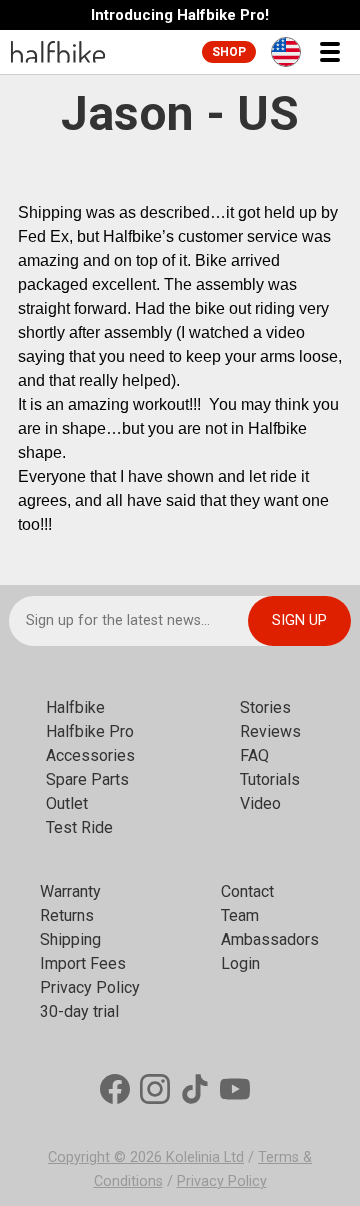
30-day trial (79, 1011)
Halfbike (75, 707)
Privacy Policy (90, 987)
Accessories (90, 755)
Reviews (270, 731)
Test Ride (79, 827)
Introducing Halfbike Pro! (180, 15)
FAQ (254, 755)
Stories (265, 707)
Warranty (70, 891)
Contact (247, 891)
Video (260, 803)
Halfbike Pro (90, 731)
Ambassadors (270, 939)
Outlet (67, 803)
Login (240, 963)
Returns (67, 915)
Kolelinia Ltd (205, 1157)
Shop (229, 52)
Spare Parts (87, 779)
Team (240, 915)
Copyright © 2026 (107, 1157)
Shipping (70, 939)
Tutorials (270, 779)
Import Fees (83, 963)
